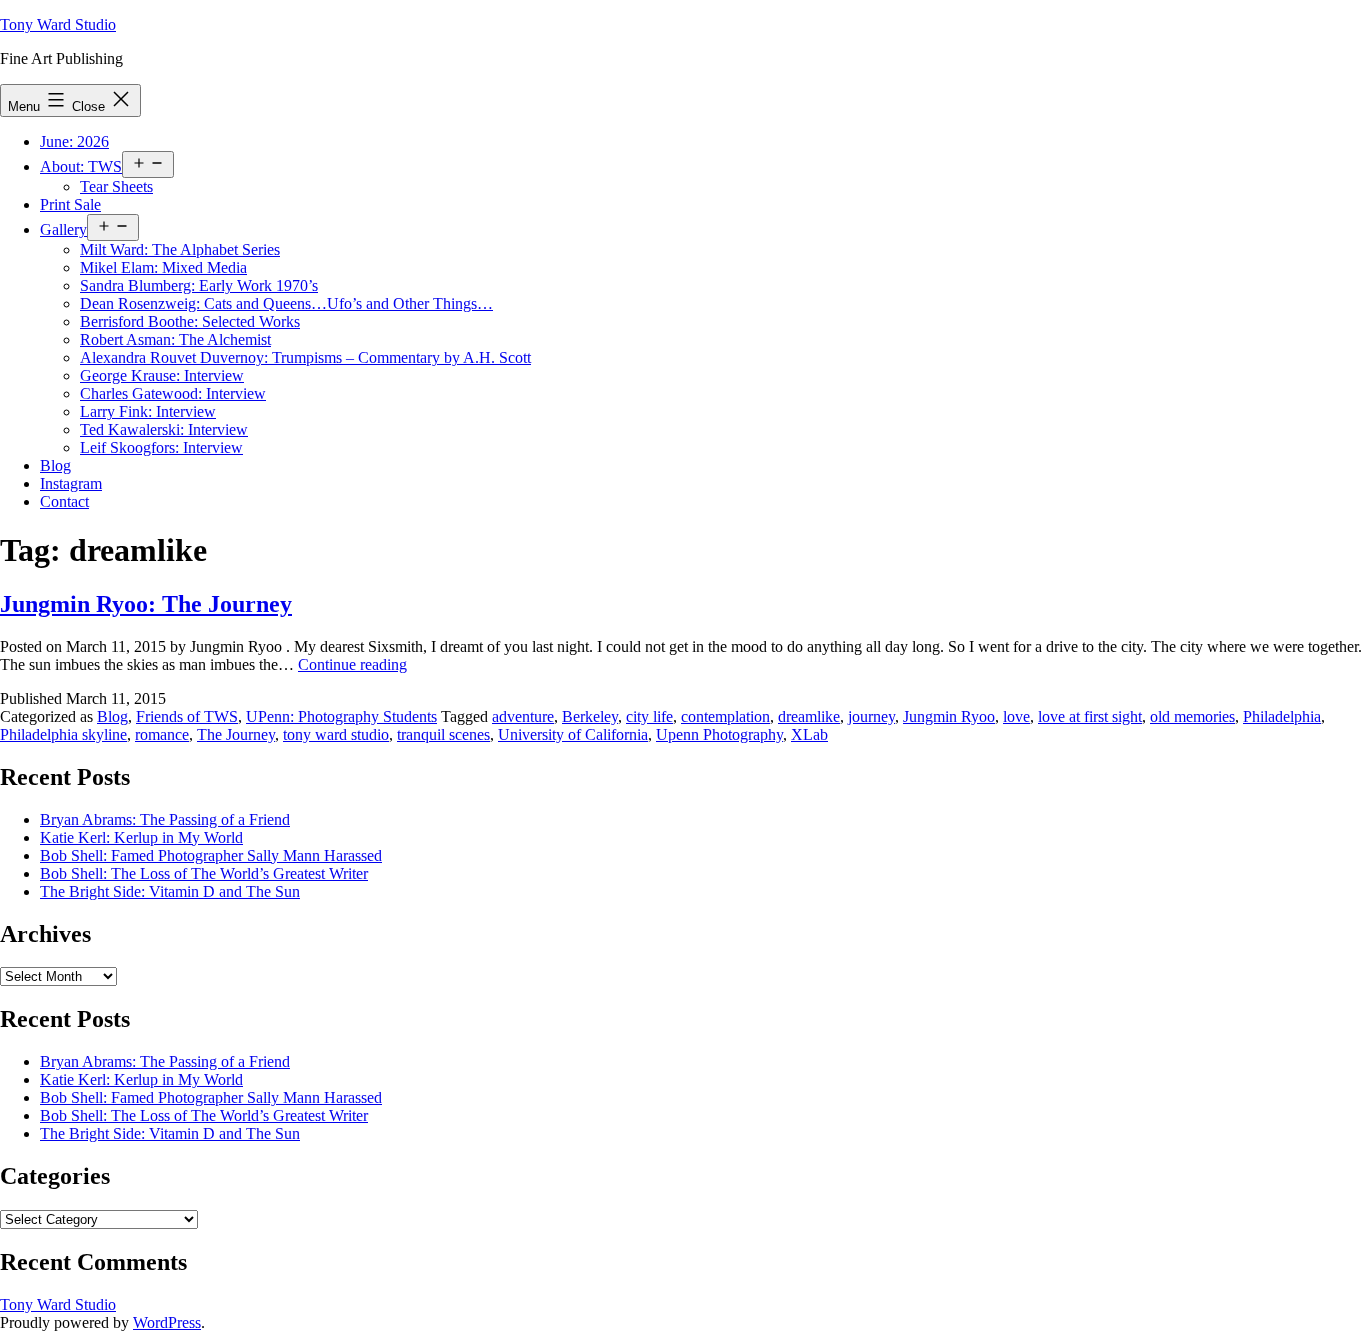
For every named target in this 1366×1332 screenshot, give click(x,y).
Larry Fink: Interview (148, 411)
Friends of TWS (187, 716)
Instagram (71, 483)
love (1016, 716)
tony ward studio (336, 734)
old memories (1192, 716)
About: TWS (81, 166)
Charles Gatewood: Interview (173, 393)
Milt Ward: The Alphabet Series (180, 249)
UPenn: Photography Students (341, 716)
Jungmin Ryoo (949, 716)
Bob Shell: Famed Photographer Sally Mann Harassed (211, 855)
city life (649, 716)
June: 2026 (74, 141)
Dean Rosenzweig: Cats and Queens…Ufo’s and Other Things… (286, 303)
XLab (809, 734)
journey (871, 716)
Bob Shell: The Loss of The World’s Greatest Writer (204, 873)
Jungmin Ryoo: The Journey (146, 604)
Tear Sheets (116, 186)
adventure (523, 716)
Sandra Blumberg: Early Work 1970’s (199, 285)
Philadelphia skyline (63, 734)
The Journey (236, 734)
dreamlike (809, 716)
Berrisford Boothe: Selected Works (190, 321)
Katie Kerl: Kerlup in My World (141, 837)
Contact (64, 501)
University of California (573, 734)
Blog (55, 465)
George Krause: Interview (162, 375)
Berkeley (590, 716)
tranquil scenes (443, 734)
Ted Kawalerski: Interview (164, 429)
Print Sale (70, 204)
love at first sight (1090, 716)
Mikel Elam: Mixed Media (163, 267)
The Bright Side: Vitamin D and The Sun (170, 891)
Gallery (63, 229)
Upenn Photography (719, 734)
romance (162, 734)
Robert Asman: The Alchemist (175, 339)
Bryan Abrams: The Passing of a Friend (165, 819)
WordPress (167, 1322)
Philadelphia (1282, 716)
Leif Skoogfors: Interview (161, 447)
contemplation (725, 716)
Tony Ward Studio (58, 24)
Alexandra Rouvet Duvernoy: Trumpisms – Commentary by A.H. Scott (305, 357)
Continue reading (352, 664)
